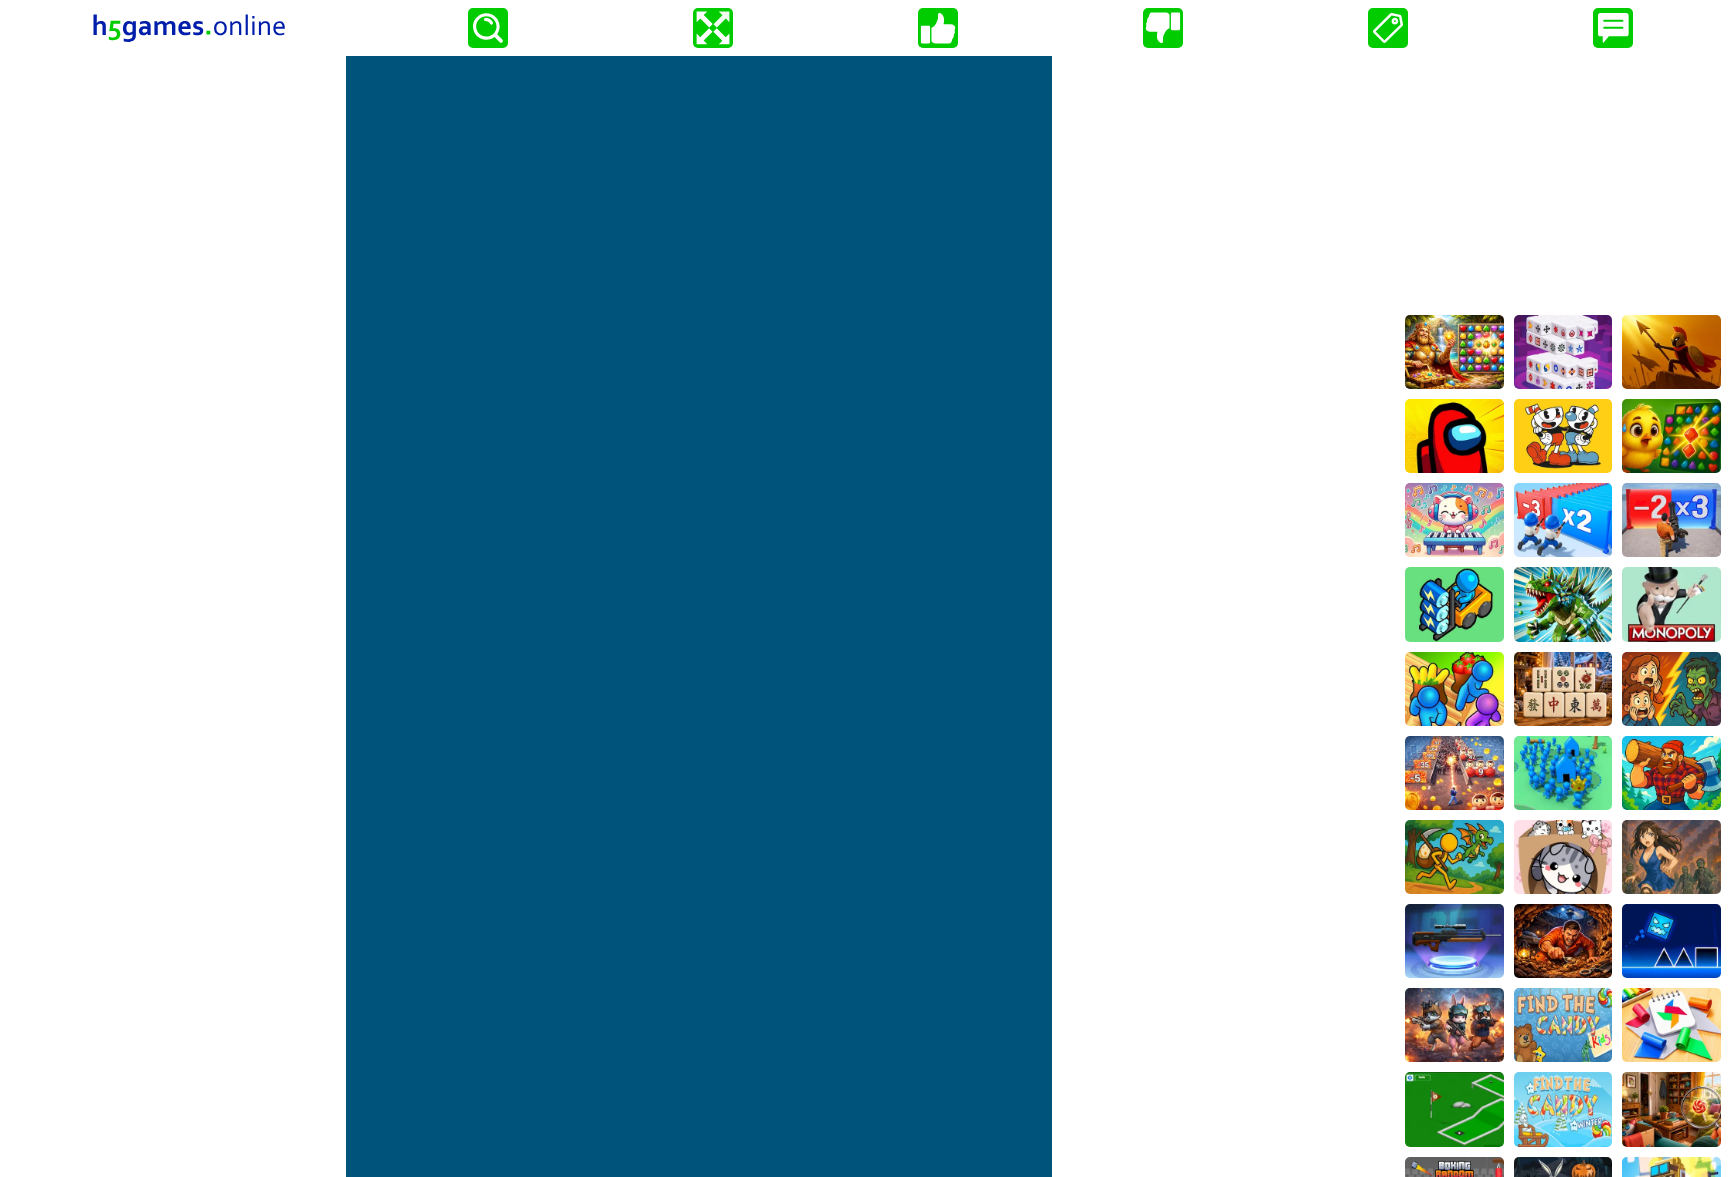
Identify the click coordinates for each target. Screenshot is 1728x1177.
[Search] (488, 28)
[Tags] (1388, 28)
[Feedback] (1613, 28)
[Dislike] (1163, 28)
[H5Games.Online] (189, 28)
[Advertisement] (1563, 181)
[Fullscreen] (713, 28)
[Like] (938, 28)
